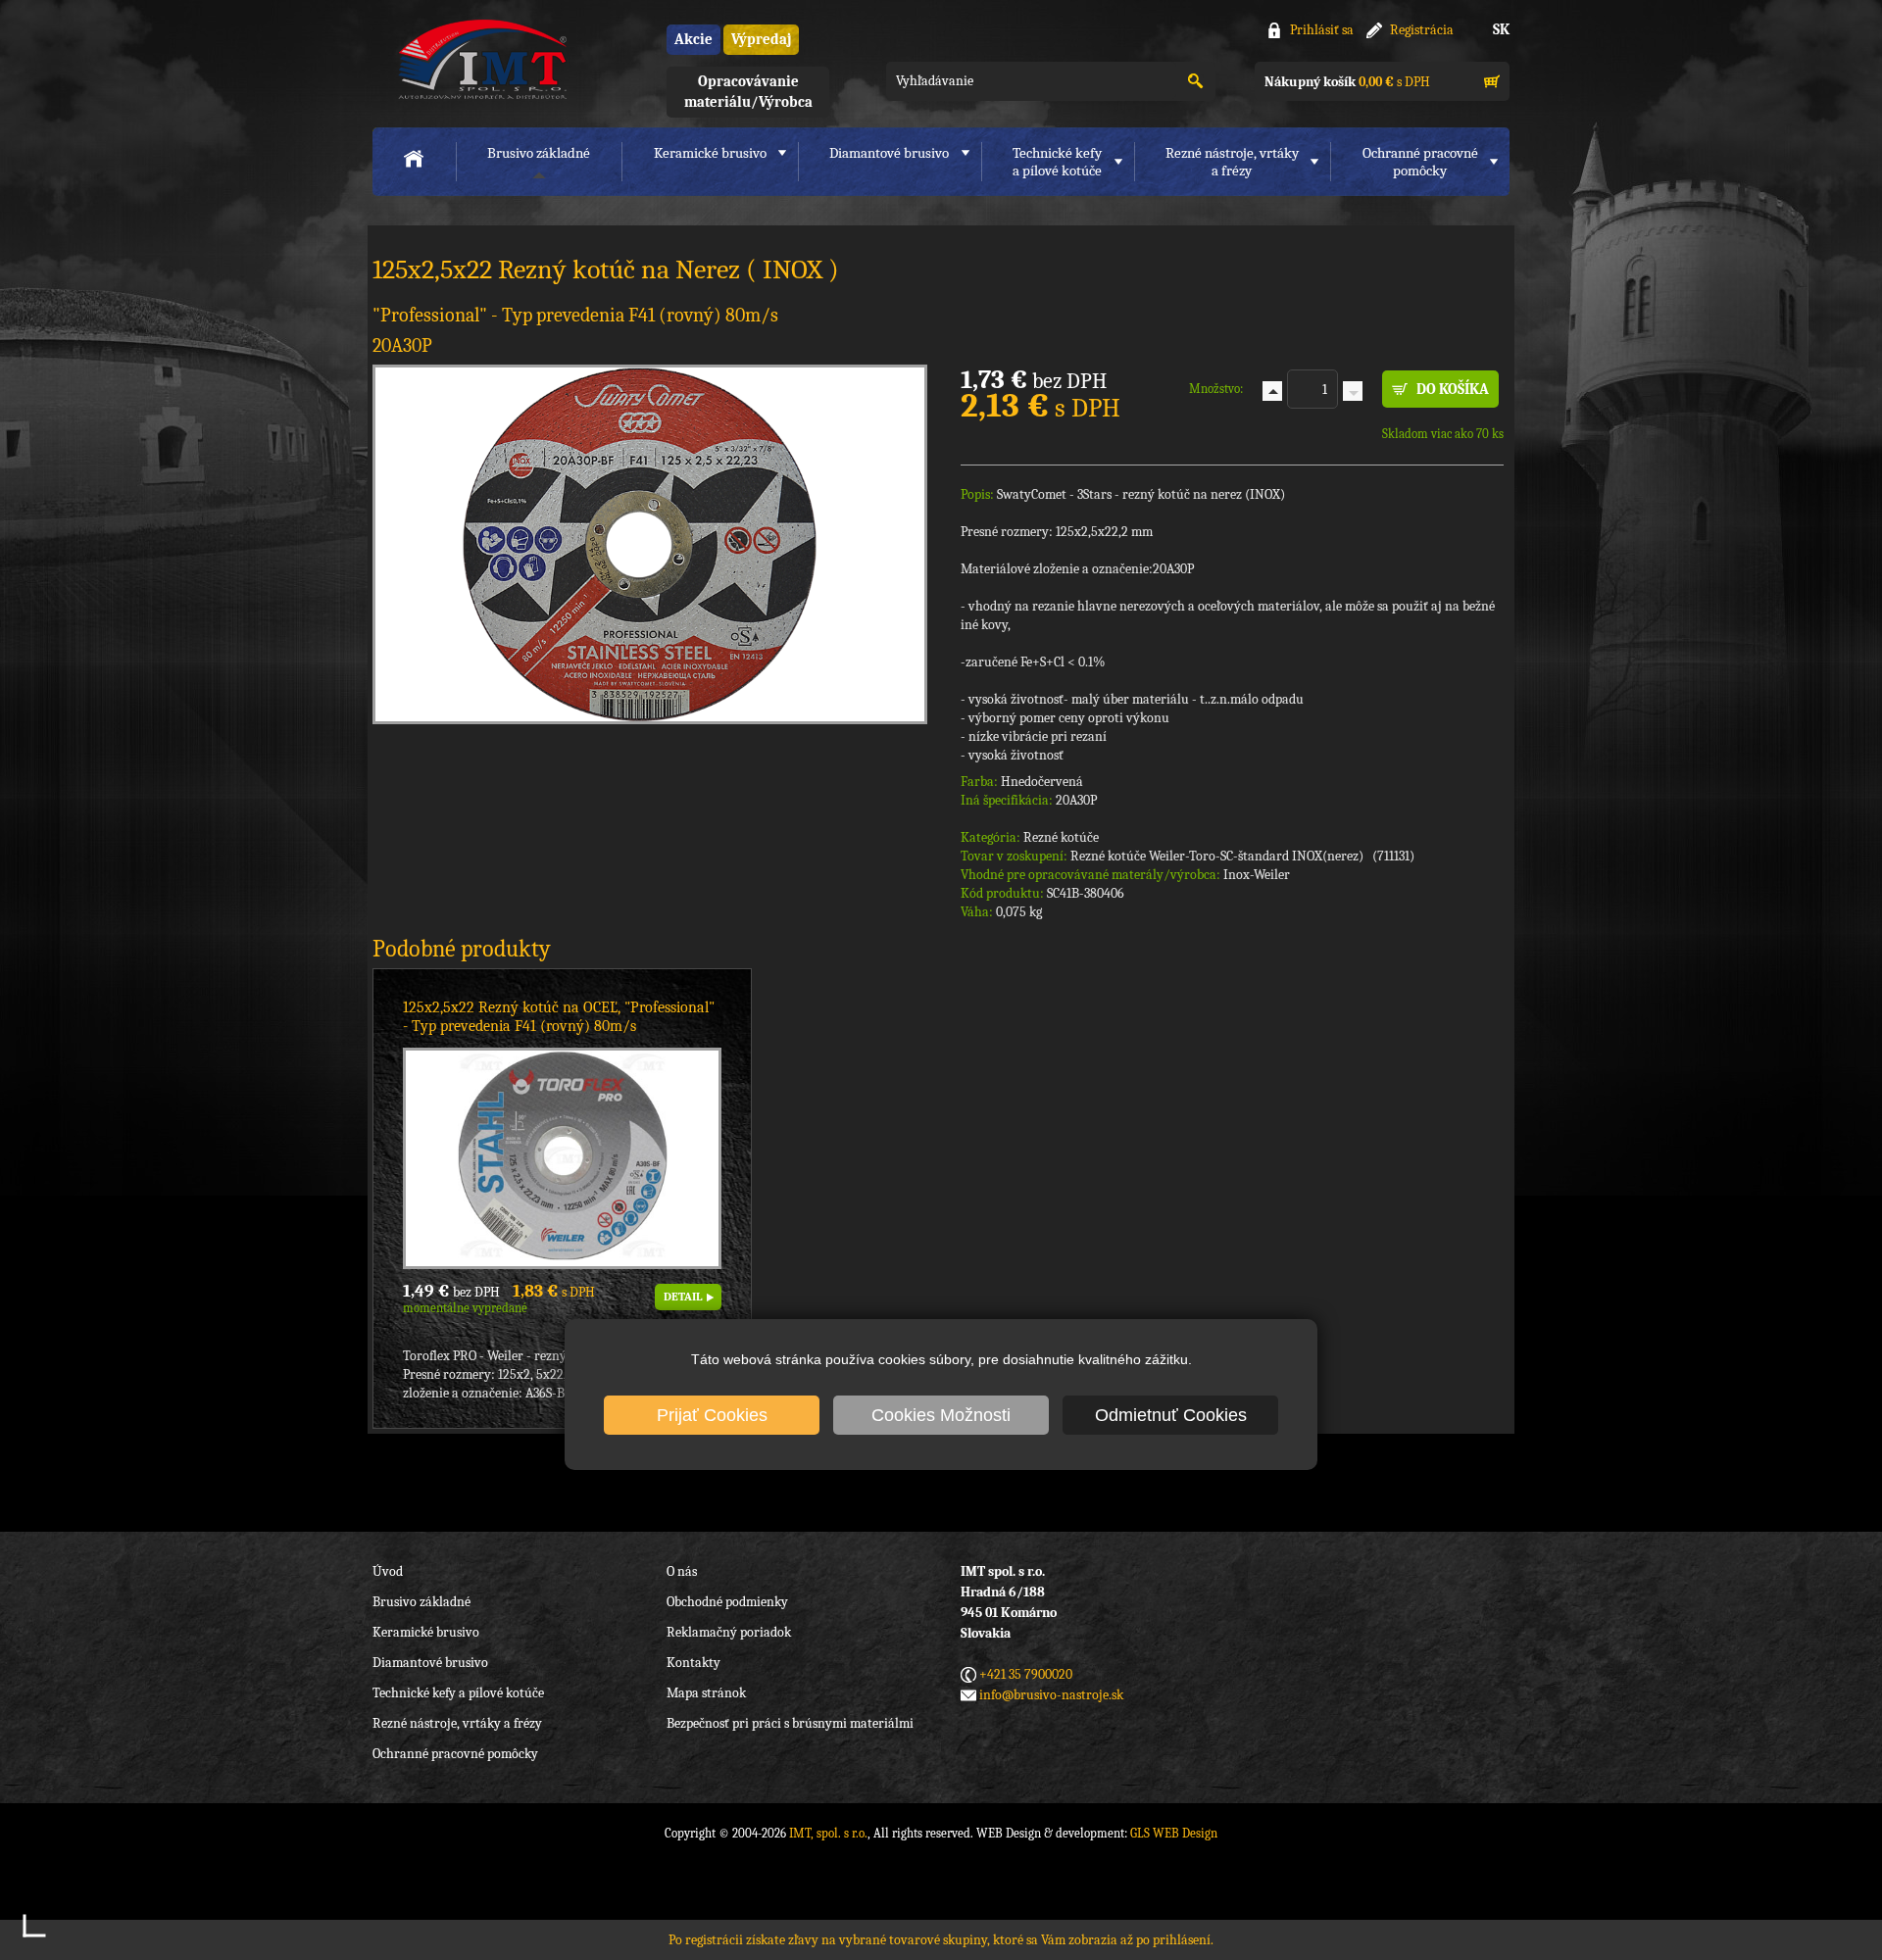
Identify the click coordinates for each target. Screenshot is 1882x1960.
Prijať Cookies (712, 1415)
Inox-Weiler (1257, 875)
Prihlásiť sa (1322, 30)
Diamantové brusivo (889, 153)
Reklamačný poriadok (729, 1632)
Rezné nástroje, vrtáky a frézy (457, 1723)
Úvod (388, 1571)
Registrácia (1422, 30)
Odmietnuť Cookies (1171, 1415)
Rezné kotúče (1061, 837)
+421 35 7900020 (1026, 1674)
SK (1501, 29)
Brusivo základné (539, 153)
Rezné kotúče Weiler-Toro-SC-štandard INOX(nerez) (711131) (1242, 856)
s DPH (1347, 82)
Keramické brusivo (710, 153)
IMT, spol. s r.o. (480, 59)
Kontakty (693, 1663)
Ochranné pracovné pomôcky (455, 1754)
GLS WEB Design (1174, 1833)
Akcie (693, 39)
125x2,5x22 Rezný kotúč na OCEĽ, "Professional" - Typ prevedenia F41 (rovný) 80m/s (559, 1017)
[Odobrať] (1353, 391)
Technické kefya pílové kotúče (1057, 162)
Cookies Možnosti (941, 1415)
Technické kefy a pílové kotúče (458, 1693)
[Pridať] (1272, 391)
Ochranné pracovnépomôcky (1420, 162)
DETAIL (683, 1297)
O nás (682, 1571)
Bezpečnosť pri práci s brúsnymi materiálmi (790, 1723)
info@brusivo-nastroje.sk (1051, 1695)
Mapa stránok (706, 1693)
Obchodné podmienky (727, 1602)
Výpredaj (761, 39)
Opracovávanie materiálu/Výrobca (748, 92)
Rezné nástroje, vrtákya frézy (1232, 162)
